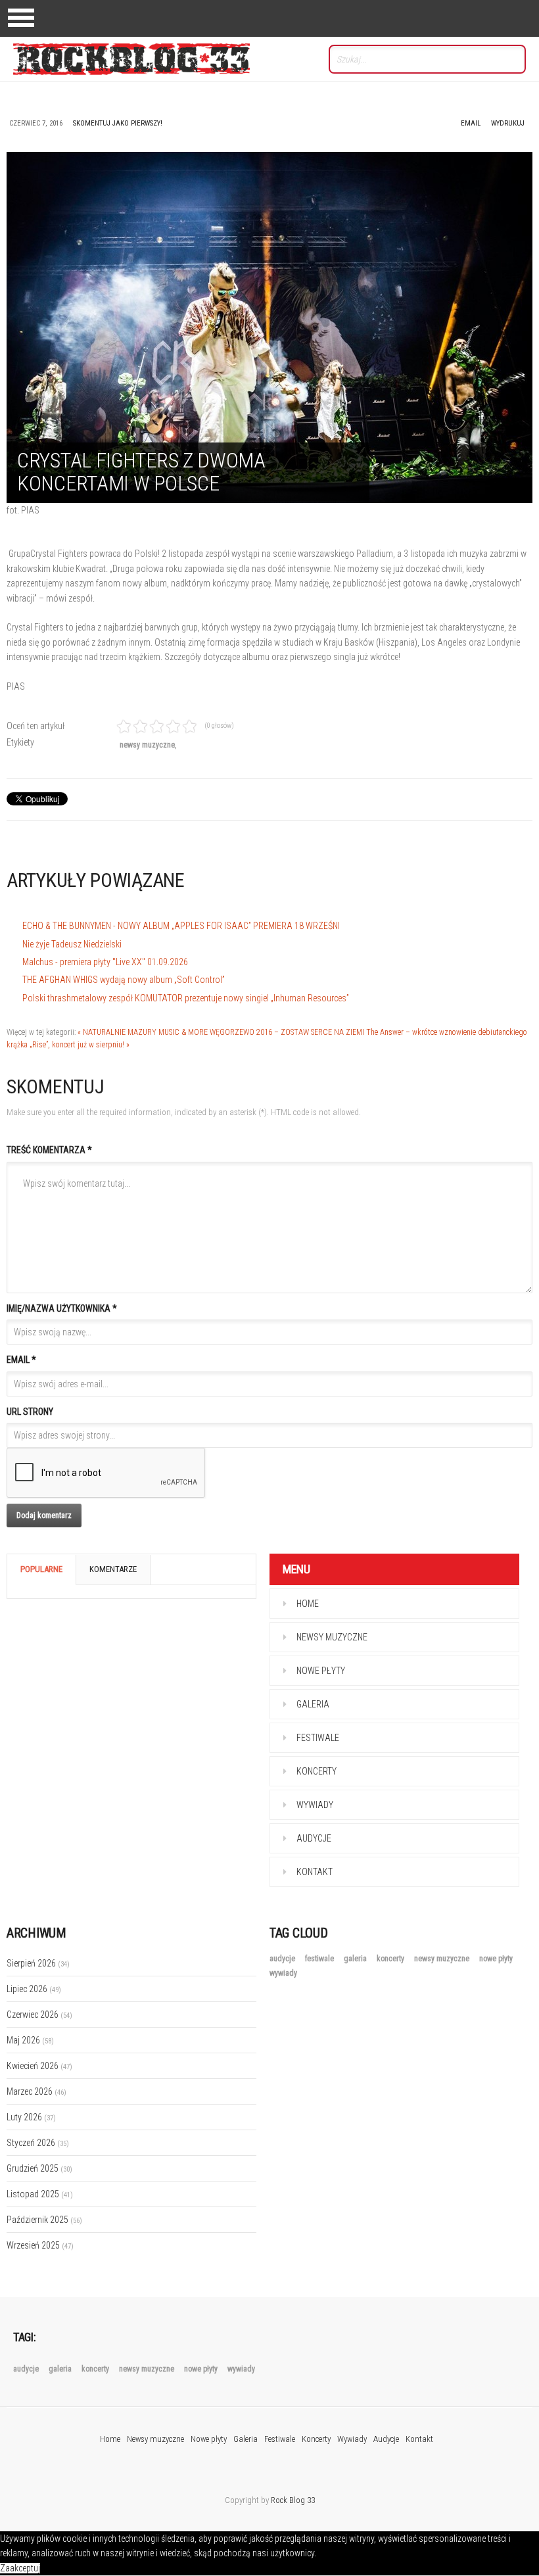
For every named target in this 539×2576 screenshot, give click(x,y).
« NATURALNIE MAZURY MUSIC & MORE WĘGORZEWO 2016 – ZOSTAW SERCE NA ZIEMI (221, 1032)
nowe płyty (496, 1959)
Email (471, 123)
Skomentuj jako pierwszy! (118, 123)
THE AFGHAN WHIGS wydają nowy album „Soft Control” (124, 980)
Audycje (314, 1838)
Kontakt (315, 1872)
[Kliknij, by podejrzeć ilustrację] (269, 327)
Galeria (313, 1704)
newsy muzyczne (147, 745)
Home (308, 1604)
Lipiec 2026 (34, 1989)
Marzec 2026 (36, 2091)
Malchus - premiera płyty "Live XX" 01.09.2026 (105, 962)
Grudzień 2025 (39, 2168)
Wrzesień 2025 (40, 2245)
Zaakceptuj (20, 2568)
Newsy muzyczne (332, 1637)
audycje (283, 1959)
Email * (21, 1360)
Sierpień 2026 (38, 1963)
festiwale (320, 1959)
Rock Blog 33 (293, 2500)
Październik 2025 (44, 2220)
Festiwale (318, 1738)
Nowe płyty (321, 1671)
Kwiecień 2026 (39, 2066)
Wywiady (315, 1805)
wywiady (283, 1973)
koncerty (391, 1959)
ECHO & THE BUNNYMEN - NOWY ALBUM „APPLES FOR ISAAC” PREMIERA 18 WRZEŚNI (181, 926)
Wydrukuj (508, 123)
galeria (356, 1959)
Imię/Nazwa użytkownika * (62, 1308)
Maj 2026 (30, 2040)
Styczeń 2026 (38, 2143)
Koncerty (316, 1771)
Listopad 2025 (40, 2194)
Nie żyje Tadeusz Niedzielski (72, 944)
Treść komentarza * (49, 1150)
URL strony (30, 1412)
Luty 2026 (31, 2117)
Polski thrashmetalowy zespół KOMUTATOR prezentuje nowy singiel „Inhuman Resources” (186, 998)
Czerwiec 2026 (39, 2015)
